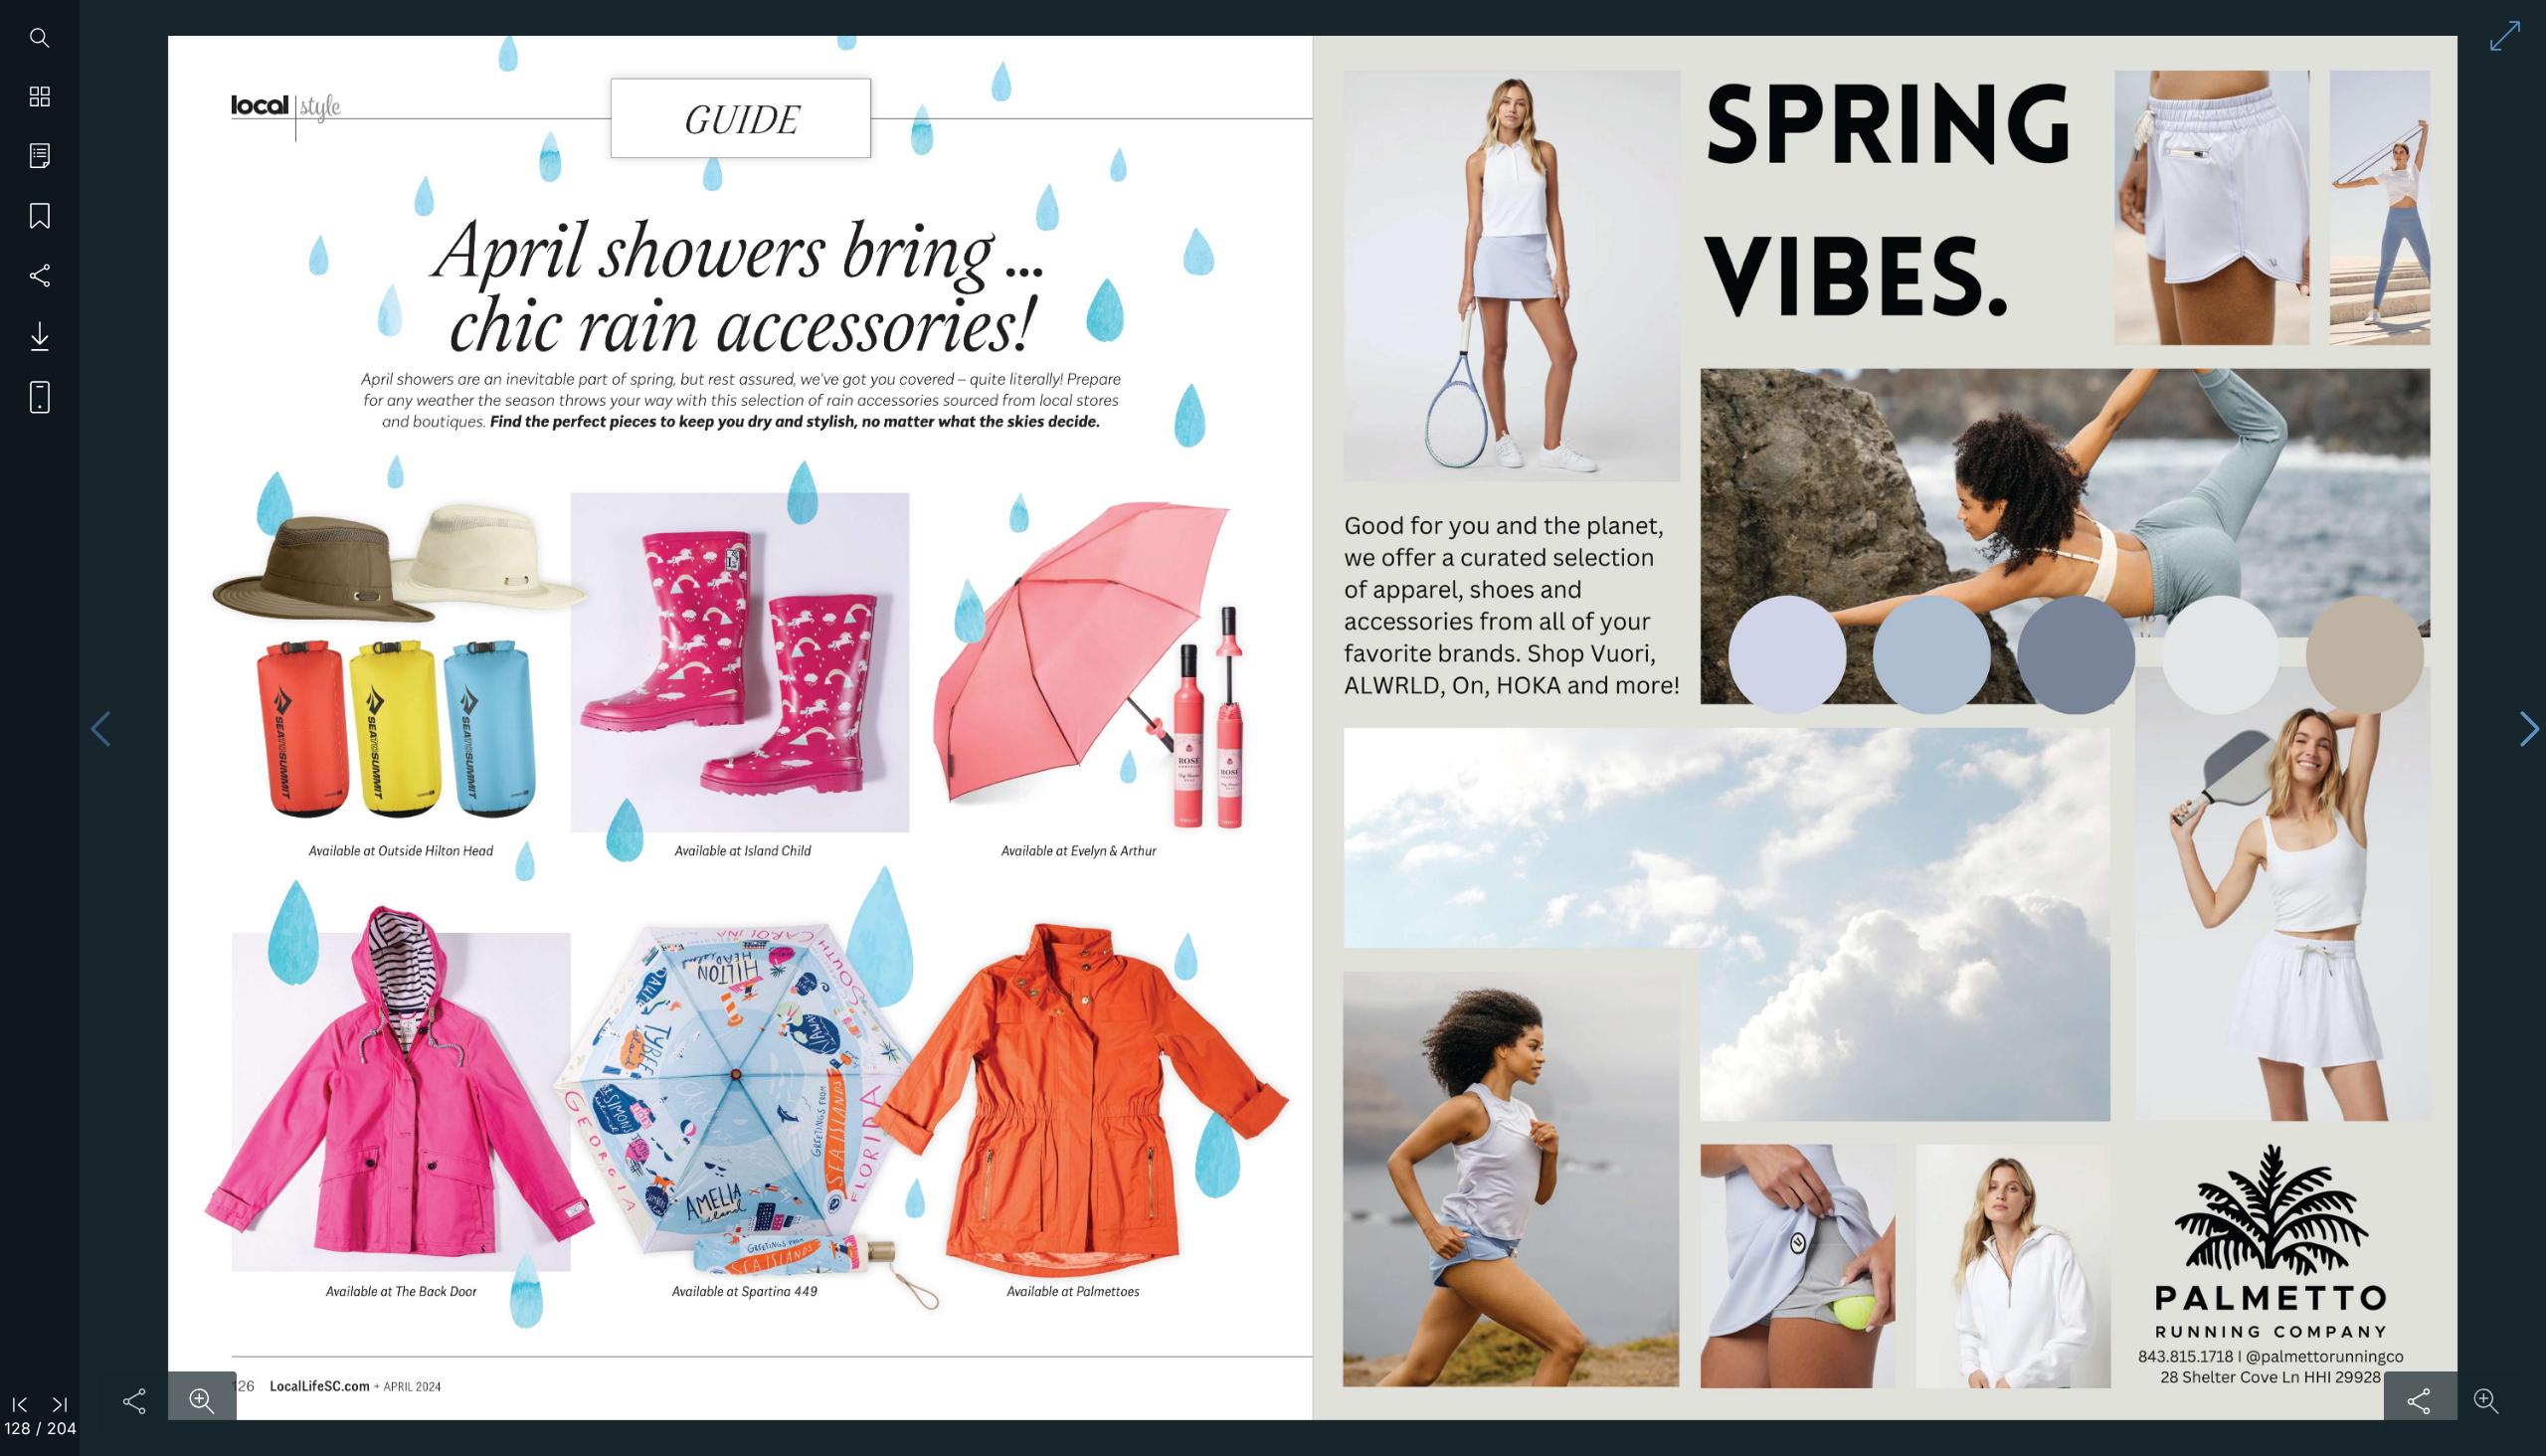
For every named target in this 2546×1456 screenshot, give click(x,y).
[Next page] (2530, 728)
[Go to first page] (20, 1403)
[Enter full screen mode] (2505, 36)
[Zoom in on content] (202, 1401)
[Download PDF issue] (32, 336)
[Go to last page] (60, 1403)
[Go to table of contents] (40, 157)
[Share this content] (134, 1401)
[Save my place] (40, 217)
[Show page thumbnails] (40, 97)
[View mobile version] (32, 396)
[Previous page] (100, 728)
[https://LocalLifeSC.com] (320, 1385)
